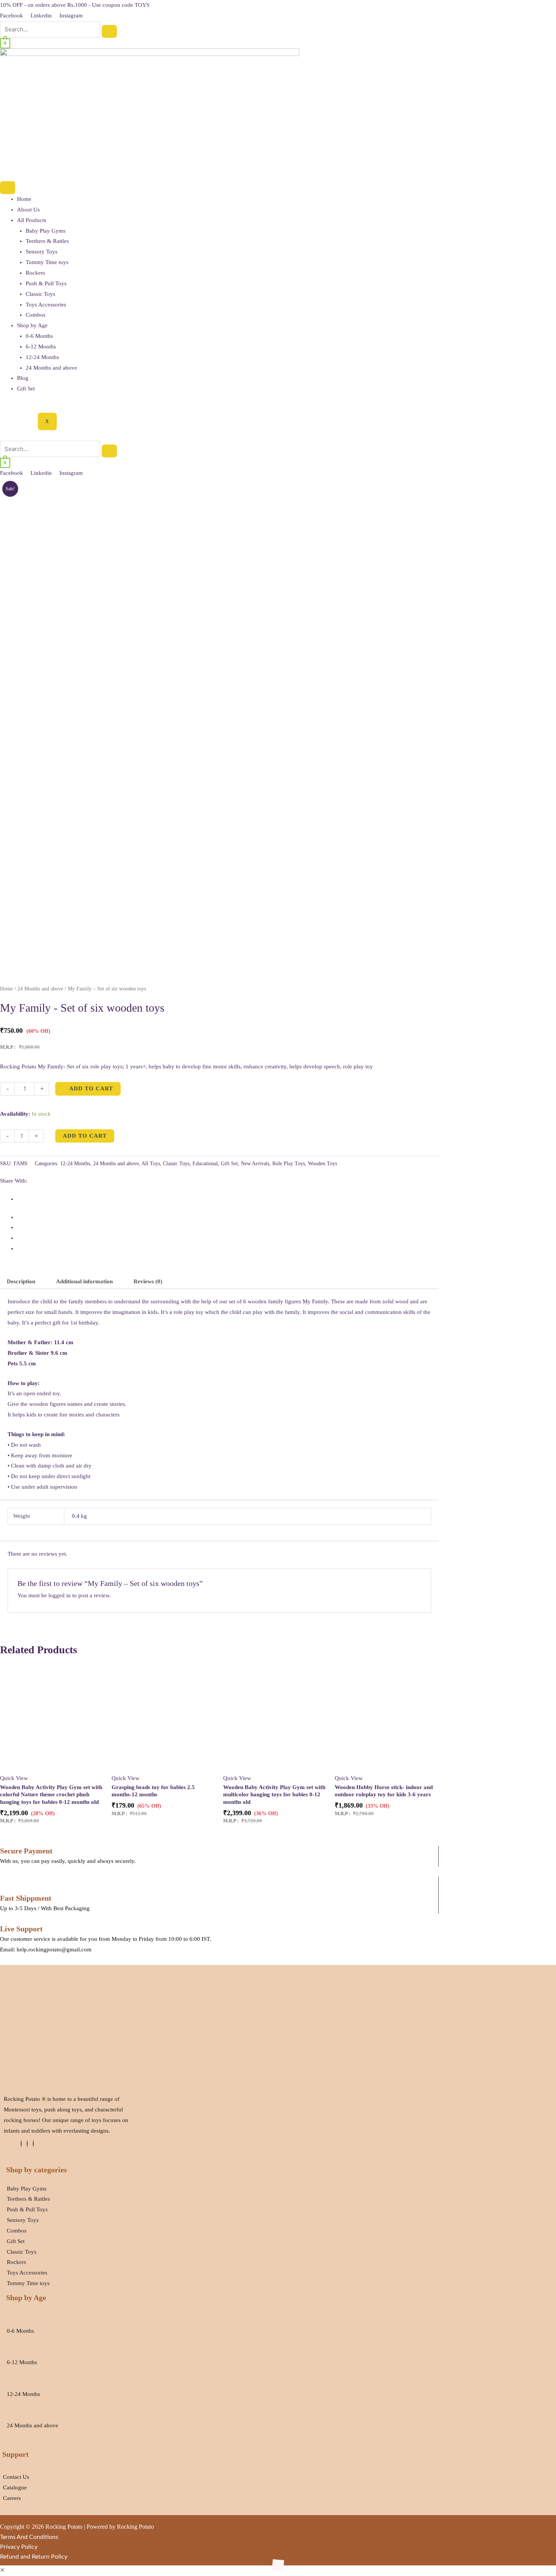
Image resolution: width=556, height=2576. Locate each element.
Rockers (35, 273)
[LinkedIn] (27, 2144)
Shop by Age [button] (32, 325)
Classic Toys (40, 294)
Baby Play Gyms (46, 231)
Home (24, 199)
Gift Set (26, 389)
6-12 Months (41, 347)
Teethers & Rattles (47, 241)
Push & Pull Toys (46, 283)
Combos (36, 315)
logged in (60, 1595)
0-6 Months (39, 336)
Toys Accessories (46, 305)
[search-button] (109, 31)
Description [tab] (21, 1281)
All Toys (151, 1164)
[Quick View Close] (2, 2570)
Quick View (14, 1778)
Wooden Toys (322, 1164)
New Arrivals (255, 1164)
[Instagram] (33, 2144)
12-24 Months (42, 357)
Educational (205, 1164)
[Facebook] (21, 2144)
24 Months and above (51, 368)
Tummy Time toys (47, 262)
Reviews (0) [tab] (148, 1281)
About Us (28, 210)
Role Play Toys (289, 1164)
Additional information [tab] (84, 1281)
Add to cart (85, 1136)
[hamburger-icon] (8, 188)
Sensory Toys (42, 252)
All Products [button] (32, 220)
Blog (23, 378)
